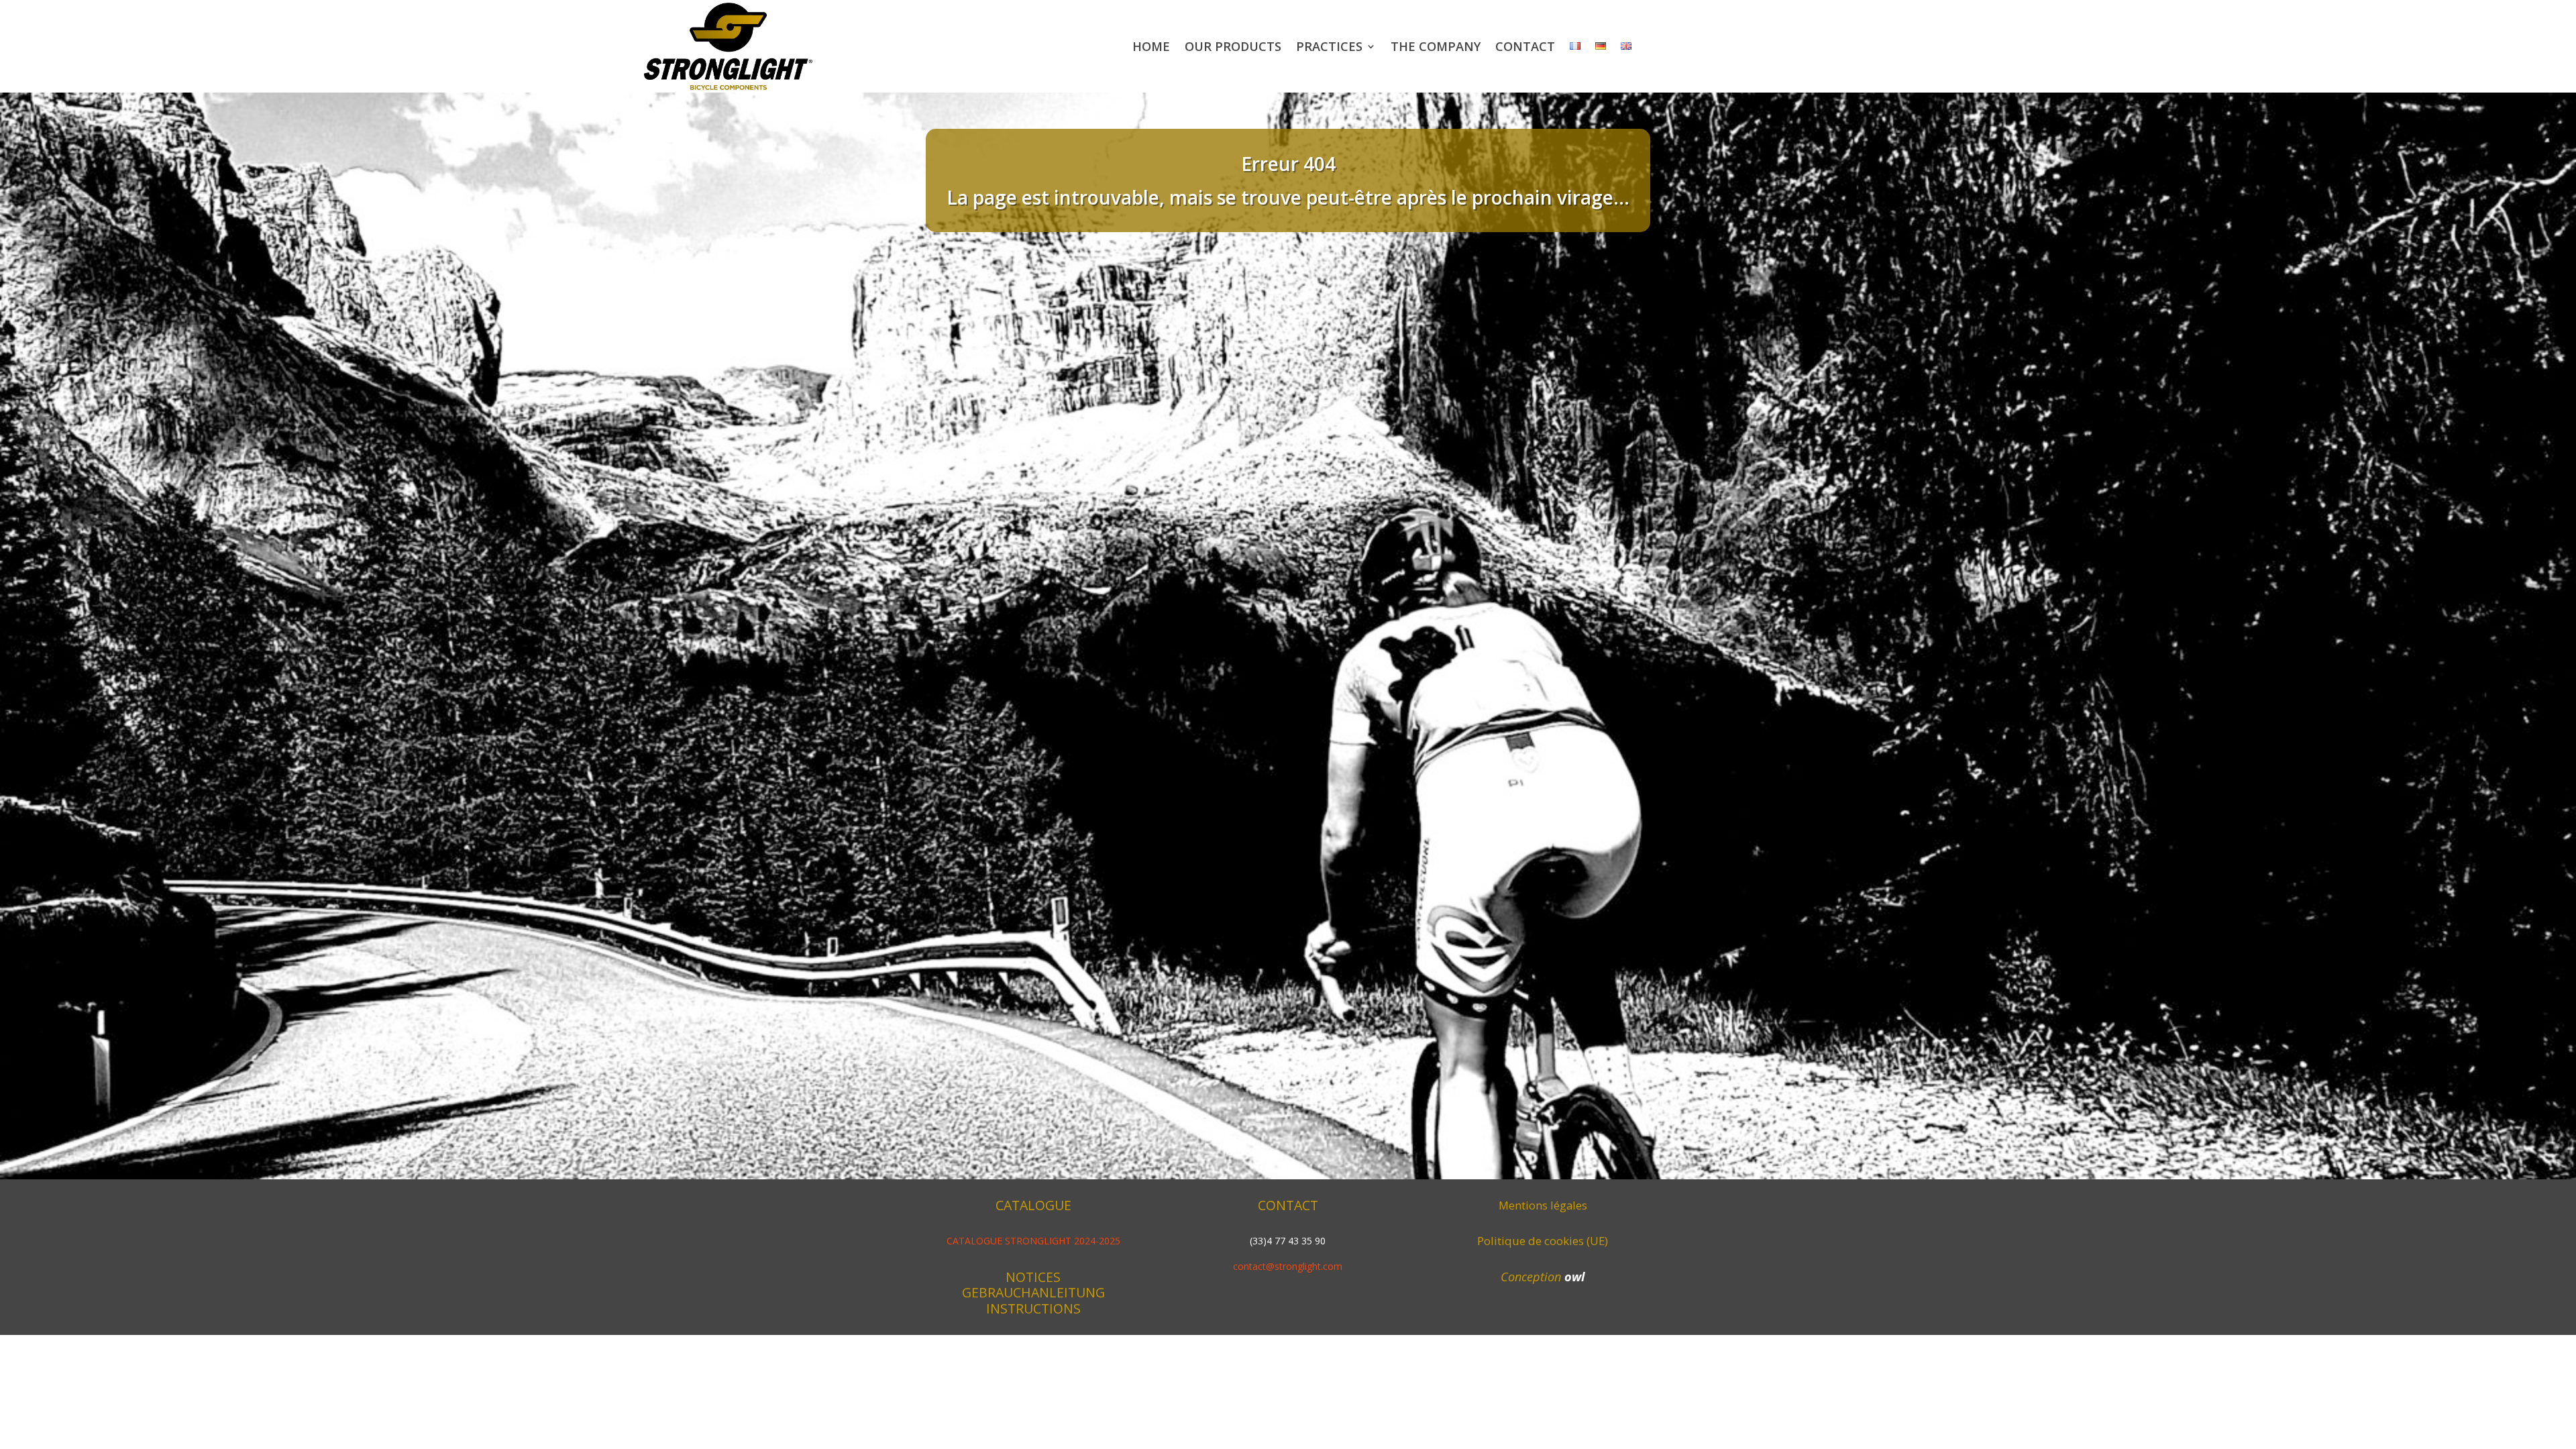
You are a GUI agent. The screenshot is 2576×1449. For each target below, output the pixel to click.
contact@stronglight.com (1288, 1266)
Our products (1233, 46)
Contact (1525, 46)
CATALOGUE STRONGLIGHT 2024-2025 (1033, 1241)
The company (1436, 46)
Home (1151, 46)
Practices (1329, 46)
